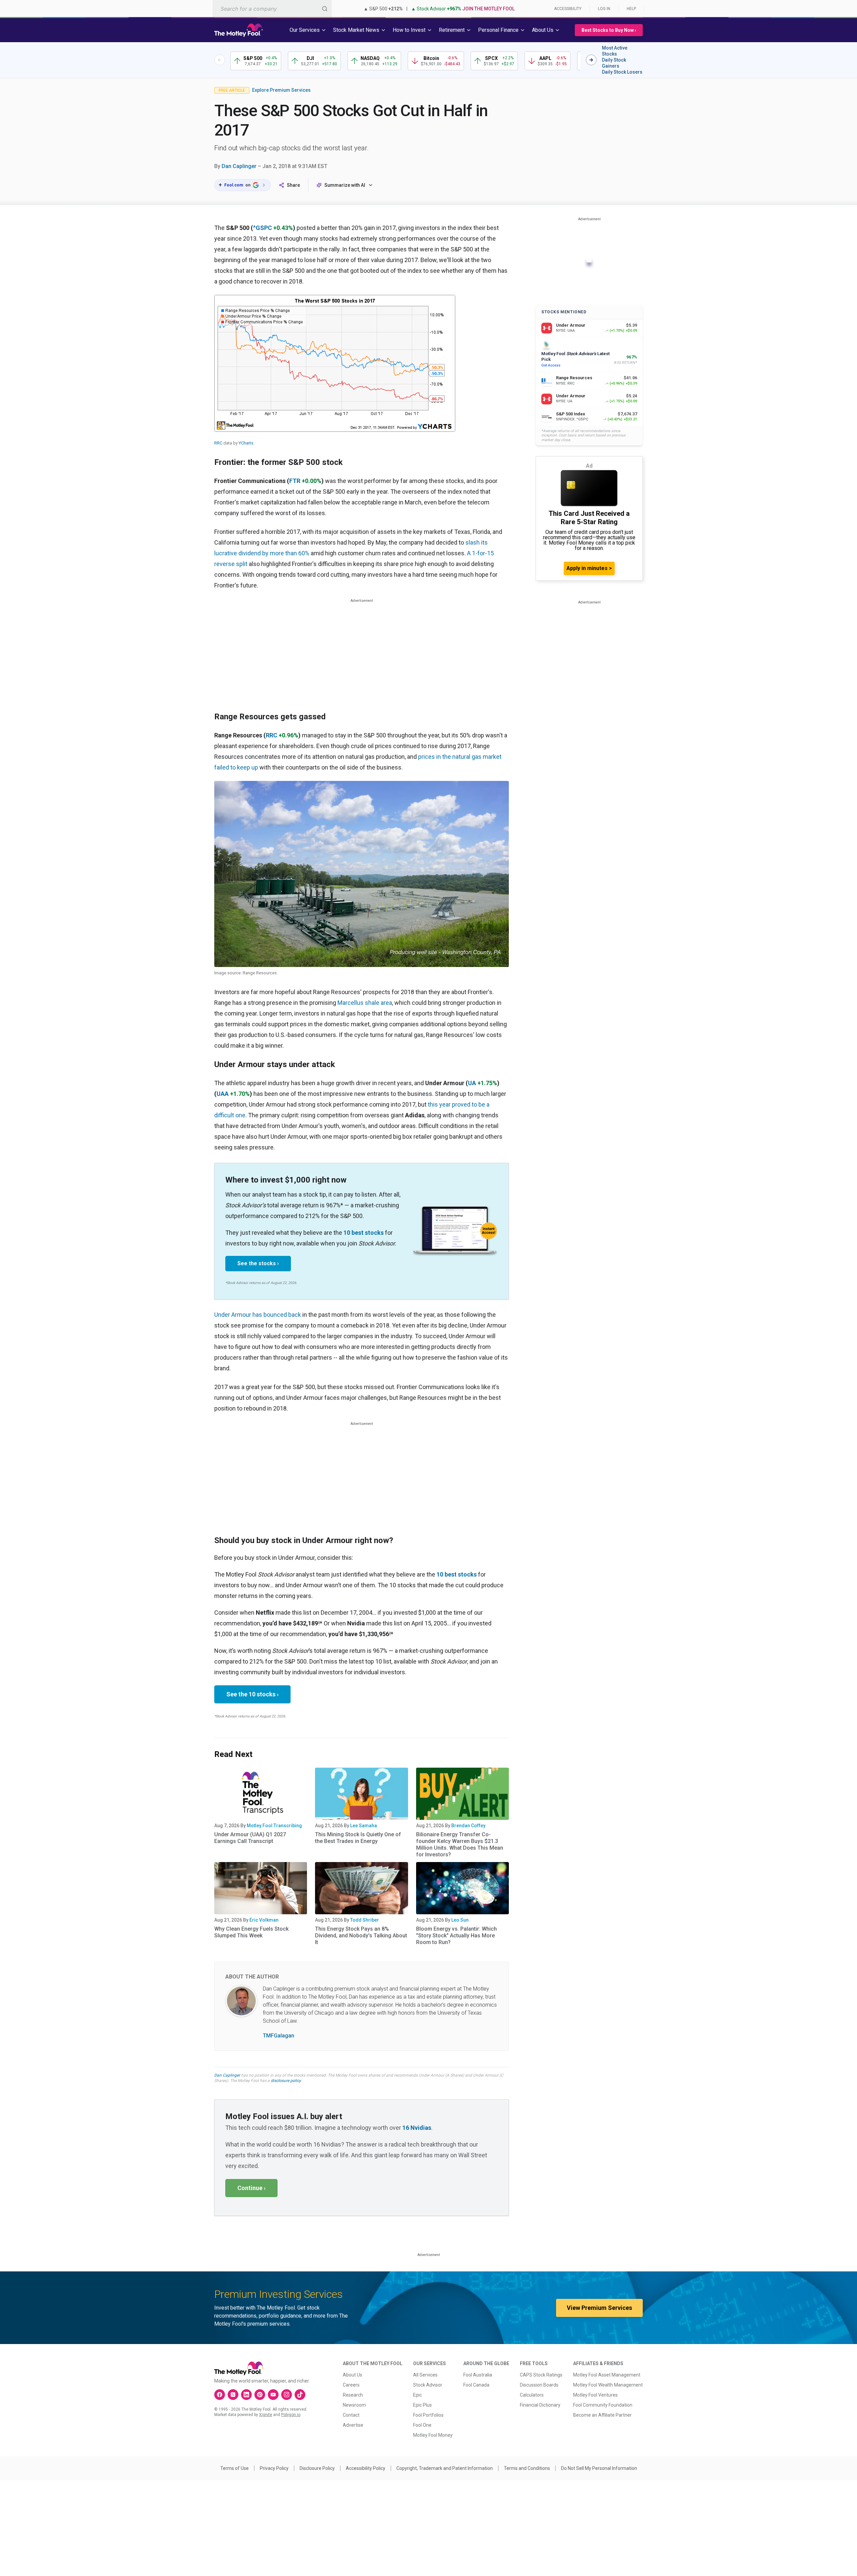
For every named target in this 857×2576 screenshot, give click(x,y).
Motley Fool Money (433, 2435)
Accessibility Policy (366, 2468)
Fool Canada (476, 2385)
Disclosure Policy (317, 2468)
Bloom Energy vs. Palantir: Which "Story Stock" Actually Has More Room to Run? (456, 1936)
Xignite (266, 2415)
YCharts (246, 443)
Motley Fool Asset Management (607, 2375)
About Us (353, 2375)
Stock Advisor (428, 2385)
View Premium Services (599, 2308)
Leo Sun (460, 1920)
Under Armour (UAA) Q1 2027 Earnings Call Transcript (250, 1838)
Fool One (422, 2425)
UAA (223, 1094)
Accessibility (568, 9)
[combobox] (272, 9)
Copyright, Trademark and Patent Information (445, 2468)
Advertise (353, 2425)
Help (631, 9)
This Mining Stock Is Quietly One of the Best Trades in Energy (358, 1838)
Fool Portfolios (428, 2415)
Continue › (251, 2188)
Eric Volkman (264, 1920)
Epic (417, 2395)
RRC (218, 443)
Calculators (532, 2395)
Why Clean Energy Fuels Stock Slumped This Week (251, 1932)
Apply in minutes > (589, 568)
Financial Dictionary (540, 2405)
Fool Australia (478, 2375)
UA (472, 1083)
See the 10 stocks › (252, 1694)
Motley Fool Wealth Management (608, 2385)
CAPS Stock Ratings (541, 2375)
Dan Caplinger (239, 166)
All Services (425, 2375)
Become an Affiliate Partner (602, 2415)
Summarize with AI (345, 185)
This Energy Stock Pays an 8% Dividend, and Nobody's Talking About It (361, 1936)
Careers (351, 2385)
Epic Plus (422, 2405)
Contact (351, 2415)
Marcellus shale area (365, 1003)
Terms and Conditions (527, 2468)
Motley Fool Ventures (595, 2395)
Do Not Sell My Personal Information (599, 2468)
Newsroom (354, 2405)
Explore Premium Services (281, 90)
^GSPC (262, 228)
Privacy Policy (274, 2468)
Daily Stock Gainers (614, 63)
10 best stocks (364, 1233)
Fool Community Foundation (603, 2405)
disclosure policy (286, 2081)
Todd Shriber (365, 1920)
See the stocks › (258, 1263)
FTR (295, 481)
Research (353, 2395)
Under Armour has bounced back (258, 1315)
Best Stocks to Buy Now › (609, 30)
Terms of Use (235, 2468)
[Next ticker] (591, 60)
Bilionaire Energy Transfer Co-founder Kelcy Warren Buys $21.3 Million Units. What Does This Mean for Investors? (460, 1844)
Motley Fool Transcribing (274, 1826)
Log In (604, 9)
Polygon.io (291, 2415)
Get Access (551, 365)
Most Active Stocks (615, 51)
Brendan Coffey (468, 1826)
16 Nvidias (417, 2128)
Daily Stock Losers (622, 72)
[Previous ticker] (220, 60)
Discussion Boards (539, 2385)
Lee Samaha (364, 1826)
